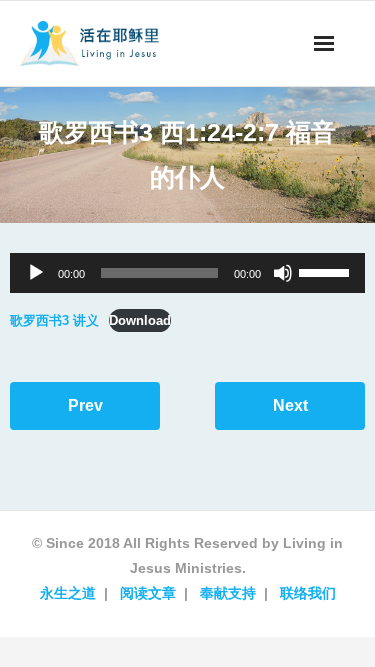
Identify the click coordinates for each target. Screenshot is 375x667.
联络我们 (308, 593)
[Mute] (283, 273)
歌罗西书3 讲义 (54, 320)
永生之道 (68, 593)
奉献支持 (228, 593)
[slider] (327, 271)
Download (140, 320)
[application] (187, 273)
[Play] (36, 273)
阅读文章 (148, 593)
